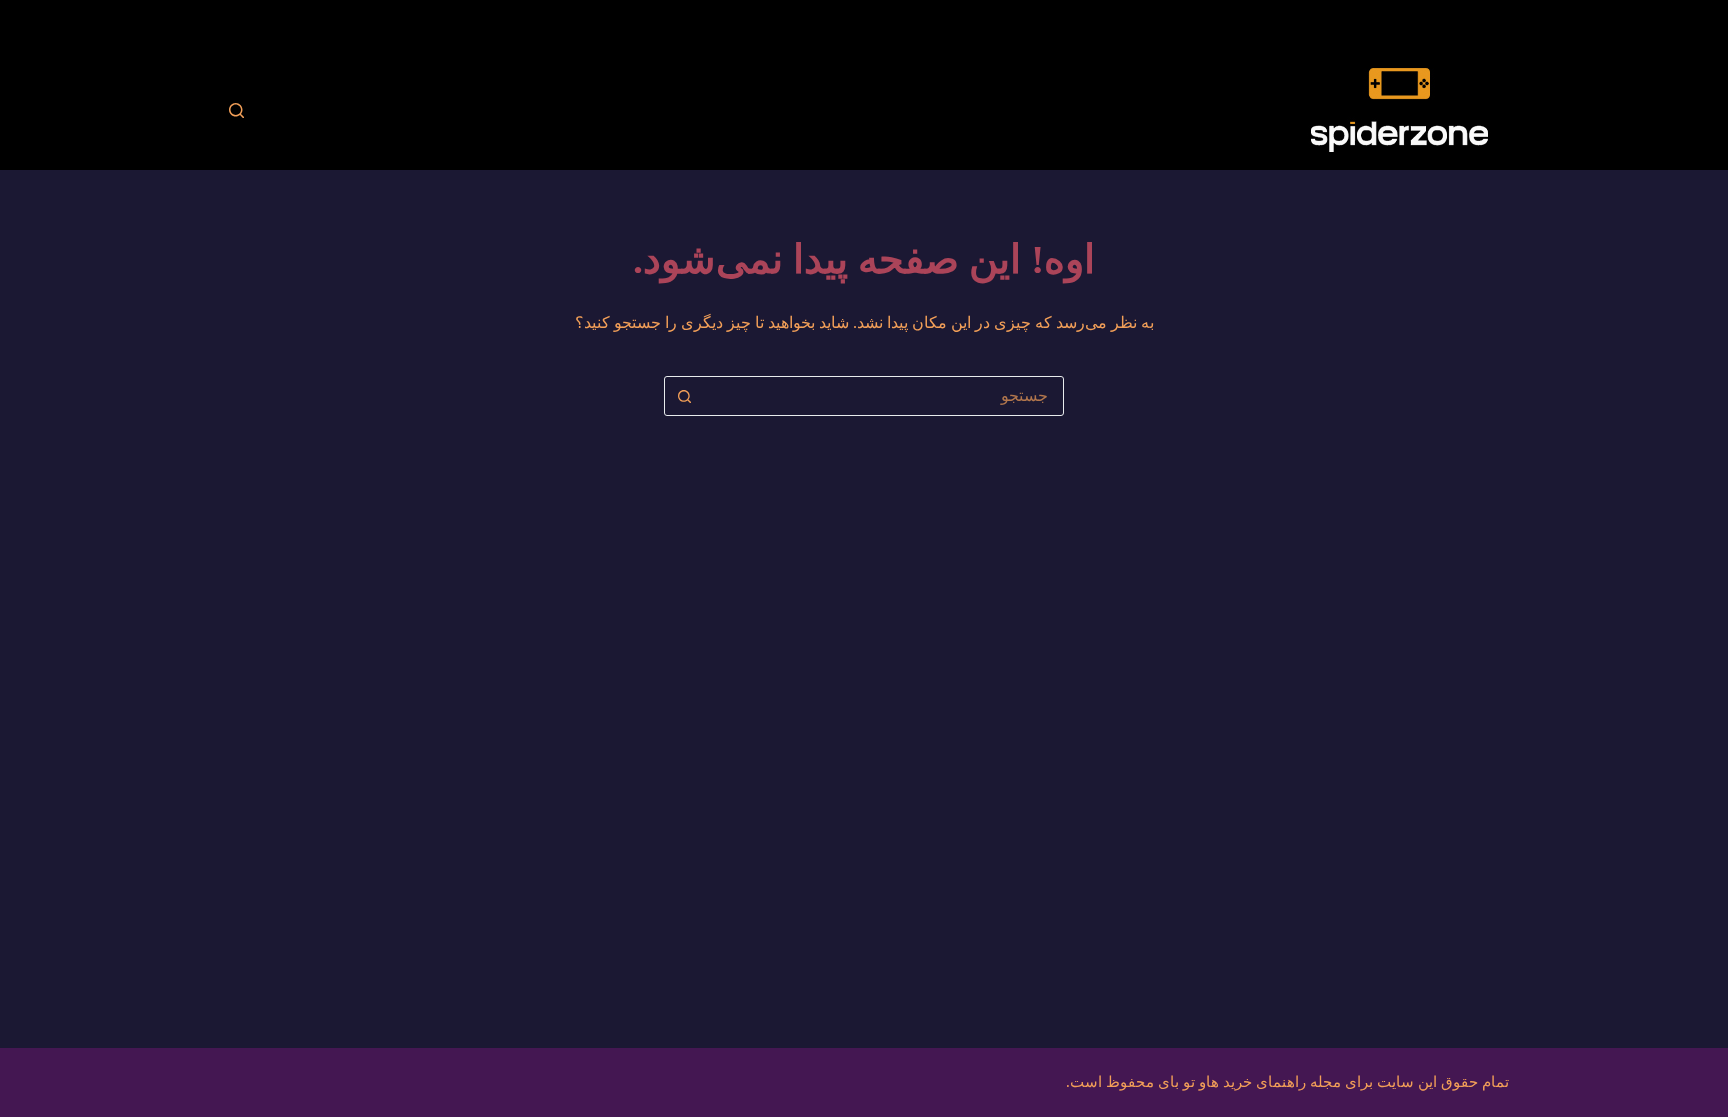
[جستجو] (236, 110)
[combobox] (883, 396)
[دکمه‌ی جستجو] (684, 396)
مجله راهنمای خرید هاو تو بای (1249, 1082)
